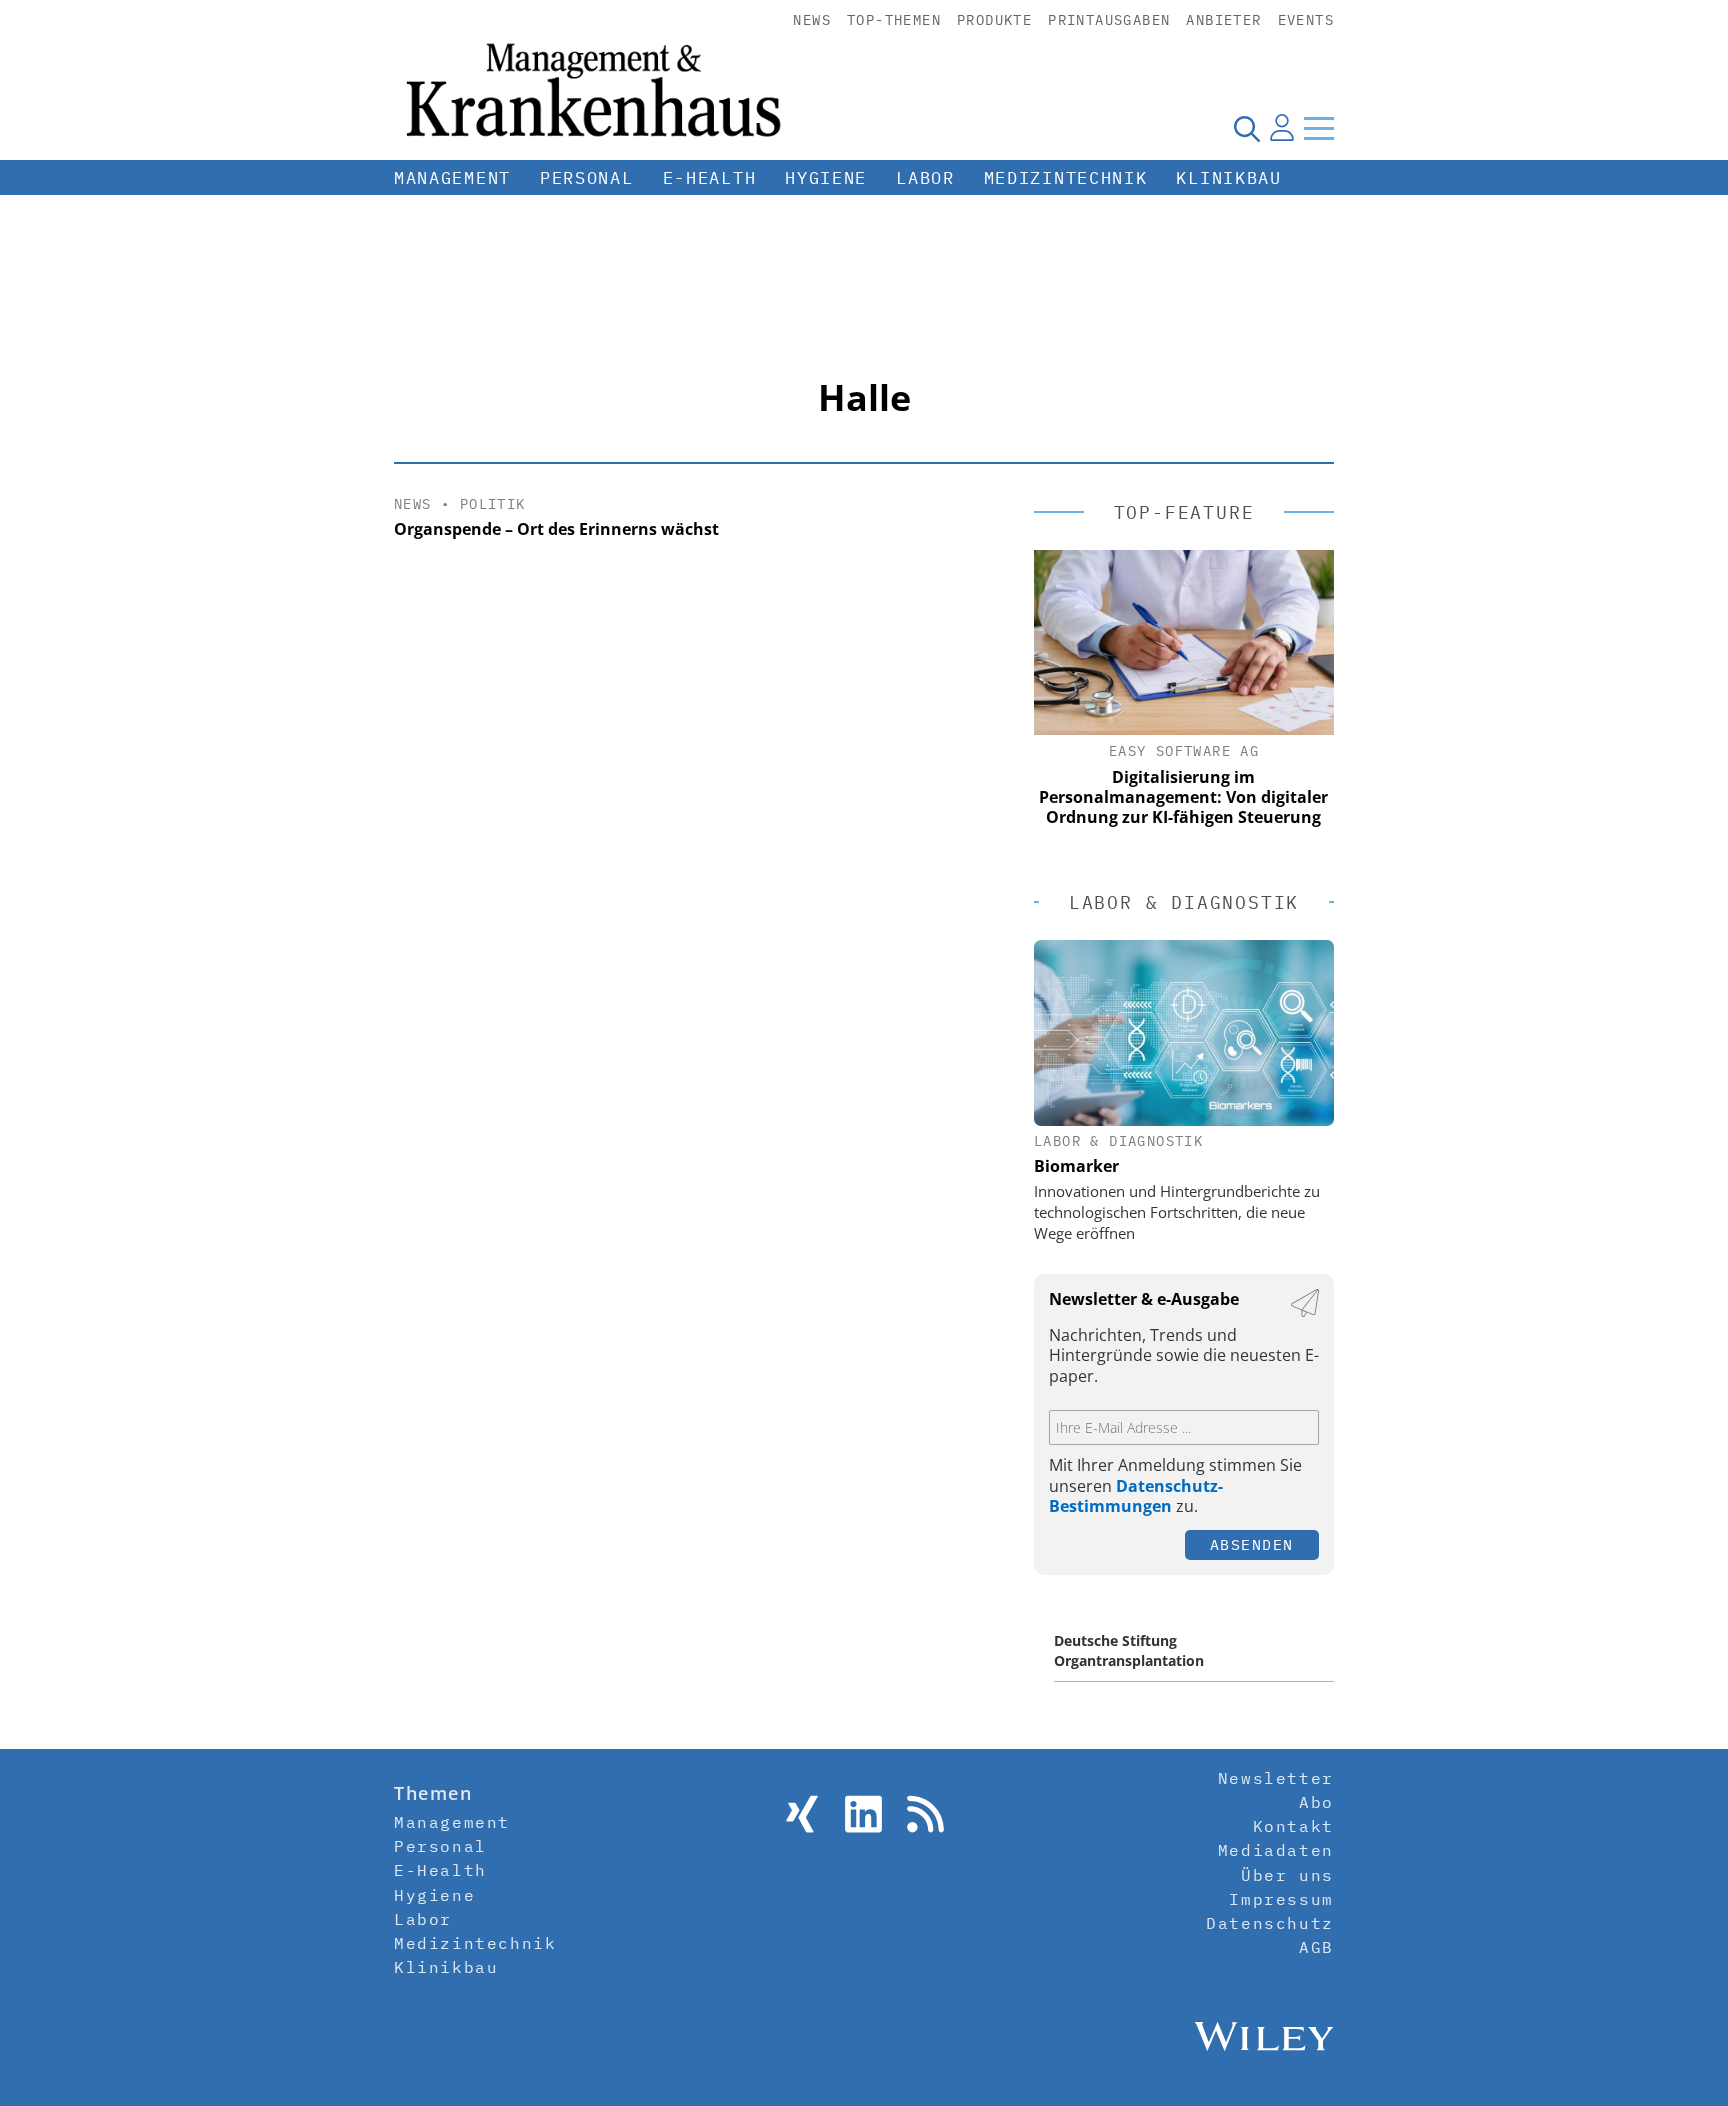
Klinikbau (1228, 178)
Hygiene (826, 178)
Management (452, 178)
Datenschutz (1270, 1923)
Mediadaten (1276, 1850)
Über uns (1287, 1875)
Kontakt (1293, 1826)
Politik (493, 504)
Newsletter (1276, 1778)
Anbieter (1223, 20)
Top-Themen (894, 20)
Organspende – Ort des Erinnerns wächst (556, 529)
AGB (1316, 1947)
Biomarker (1076, 1166)
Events (1306, 20)
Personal (587, 178)
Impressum (1281, 1899)
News (812, 20)
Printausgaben (1109, 20)
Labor (925, 178)
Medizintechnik (1066, 178)
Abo (1316, 1802)
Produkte (994, 20)
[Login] (1282, 128)
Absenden (1252, 1544)
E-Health (710, 178)
